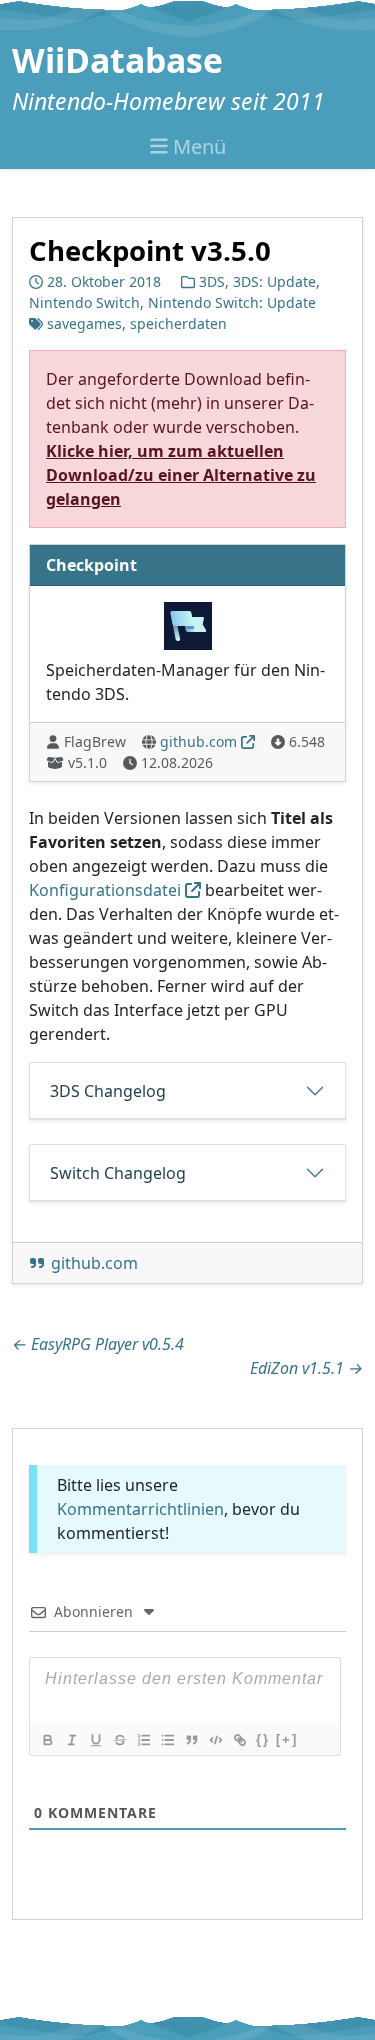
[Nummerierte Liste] (143, 1740)
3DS (212, 281)
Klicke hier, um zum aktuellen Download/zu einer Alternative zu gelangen (181, 475)
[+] (287, 1739)
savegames (84, 323)
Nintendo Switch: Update (232, 302)
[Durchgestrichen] (119, 1740)
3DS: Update (274, 281)
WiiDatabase (117, 60)
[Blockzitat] (191, 1740)
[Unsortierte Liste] (167, 1740)
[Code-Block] (215, 1740)
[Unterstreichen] (95, 1740)
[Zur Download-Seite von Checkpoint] (188, 624)
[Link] (239, 1740)
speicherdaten (178, 323)
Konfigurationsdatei (105, 890)
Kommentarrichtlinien (140, 1509)
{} (263, 1739)
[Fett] (47, 1740)
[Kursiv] (71, 1740)
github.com (198, 741)
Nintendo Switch (84, 302)
